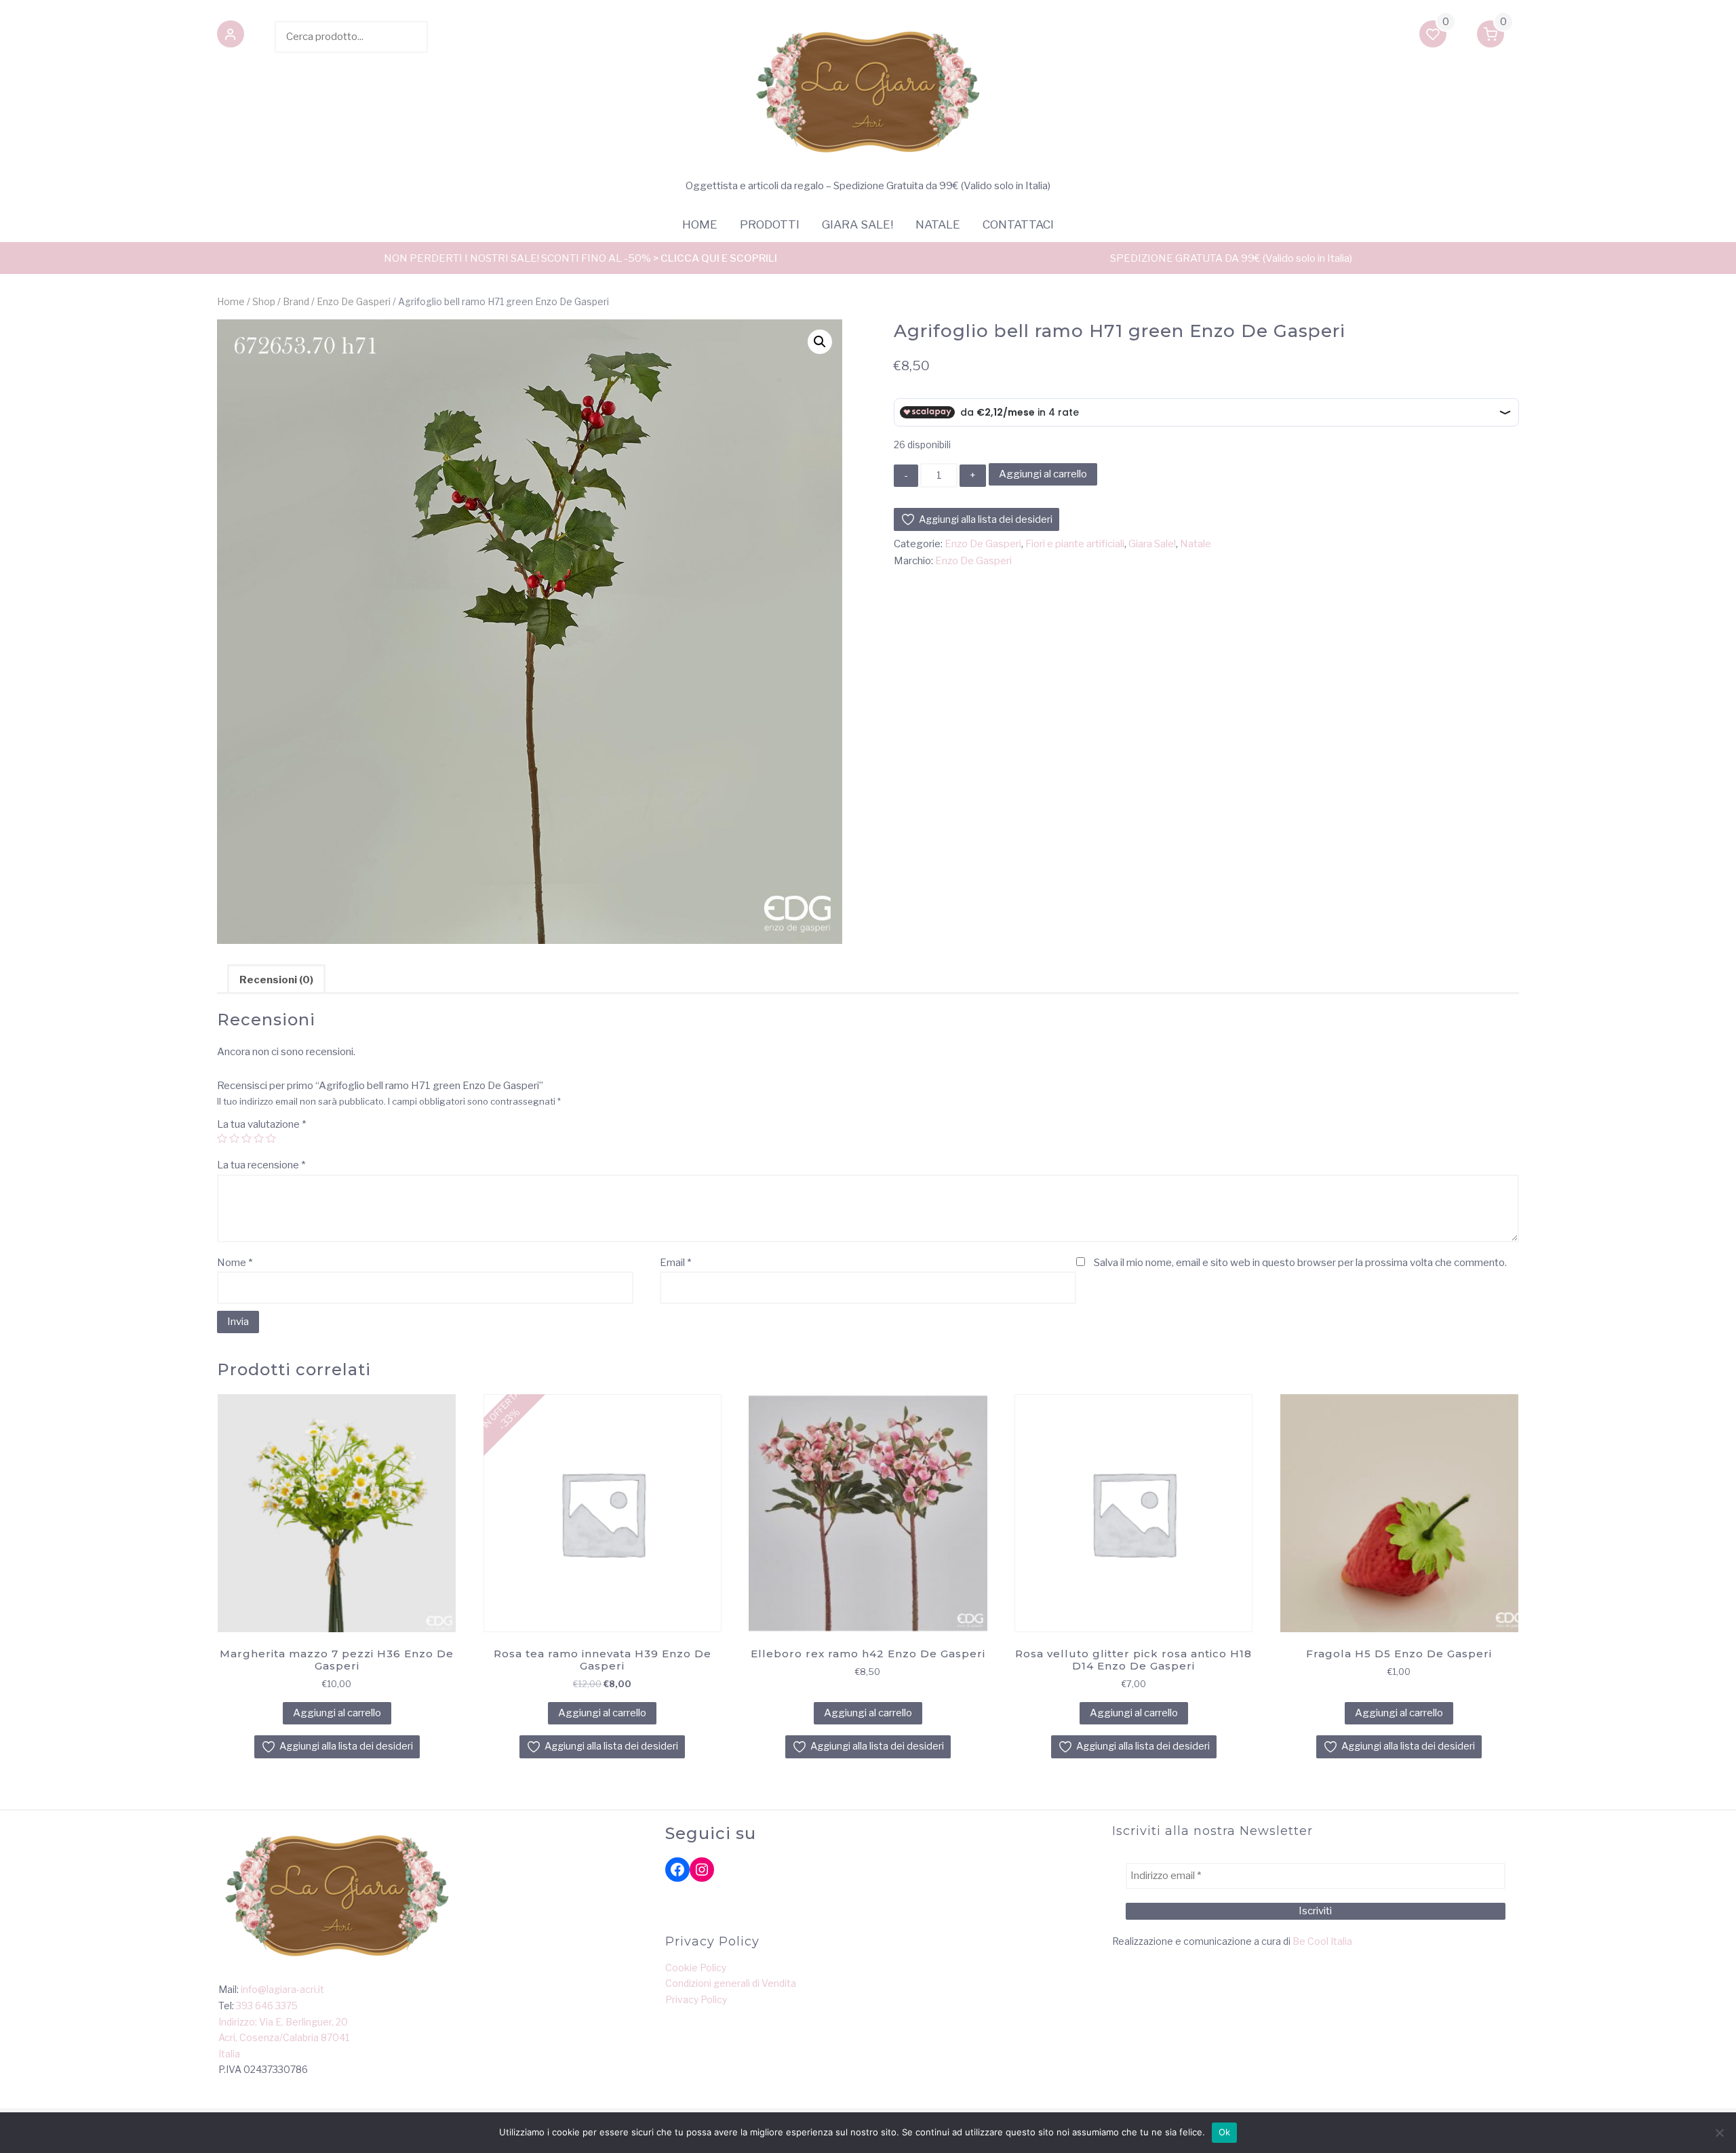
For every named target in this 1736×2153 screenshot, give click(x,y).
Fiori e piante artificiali (1075, 544)
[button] (231, 37)
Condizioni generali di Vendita (731, 1983)
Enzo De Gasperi (354, 302)
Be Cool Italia (1322, 1941)
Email (675, 1263)
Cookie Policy (696, 1968)
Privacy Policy (696, 1999)
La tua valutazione (261, 1124)
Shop (264, 302)
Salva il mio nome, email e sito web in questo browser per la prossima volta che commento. (1300, 1263)
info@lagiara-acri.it (282, 1989)
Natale (938, 224)
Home (700, 224)
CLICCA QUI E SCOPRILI (719, 258)
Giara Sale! (857, 224)
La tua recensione (261, 1165)
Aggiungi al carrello (1043, 474)
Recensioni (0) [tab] (276, 980)
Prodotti (770, 224)
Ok (1225, 2132)
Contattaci (1018, 224)
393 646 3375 (267, 2006)
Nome (235, 1263)
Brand (296, 302)
